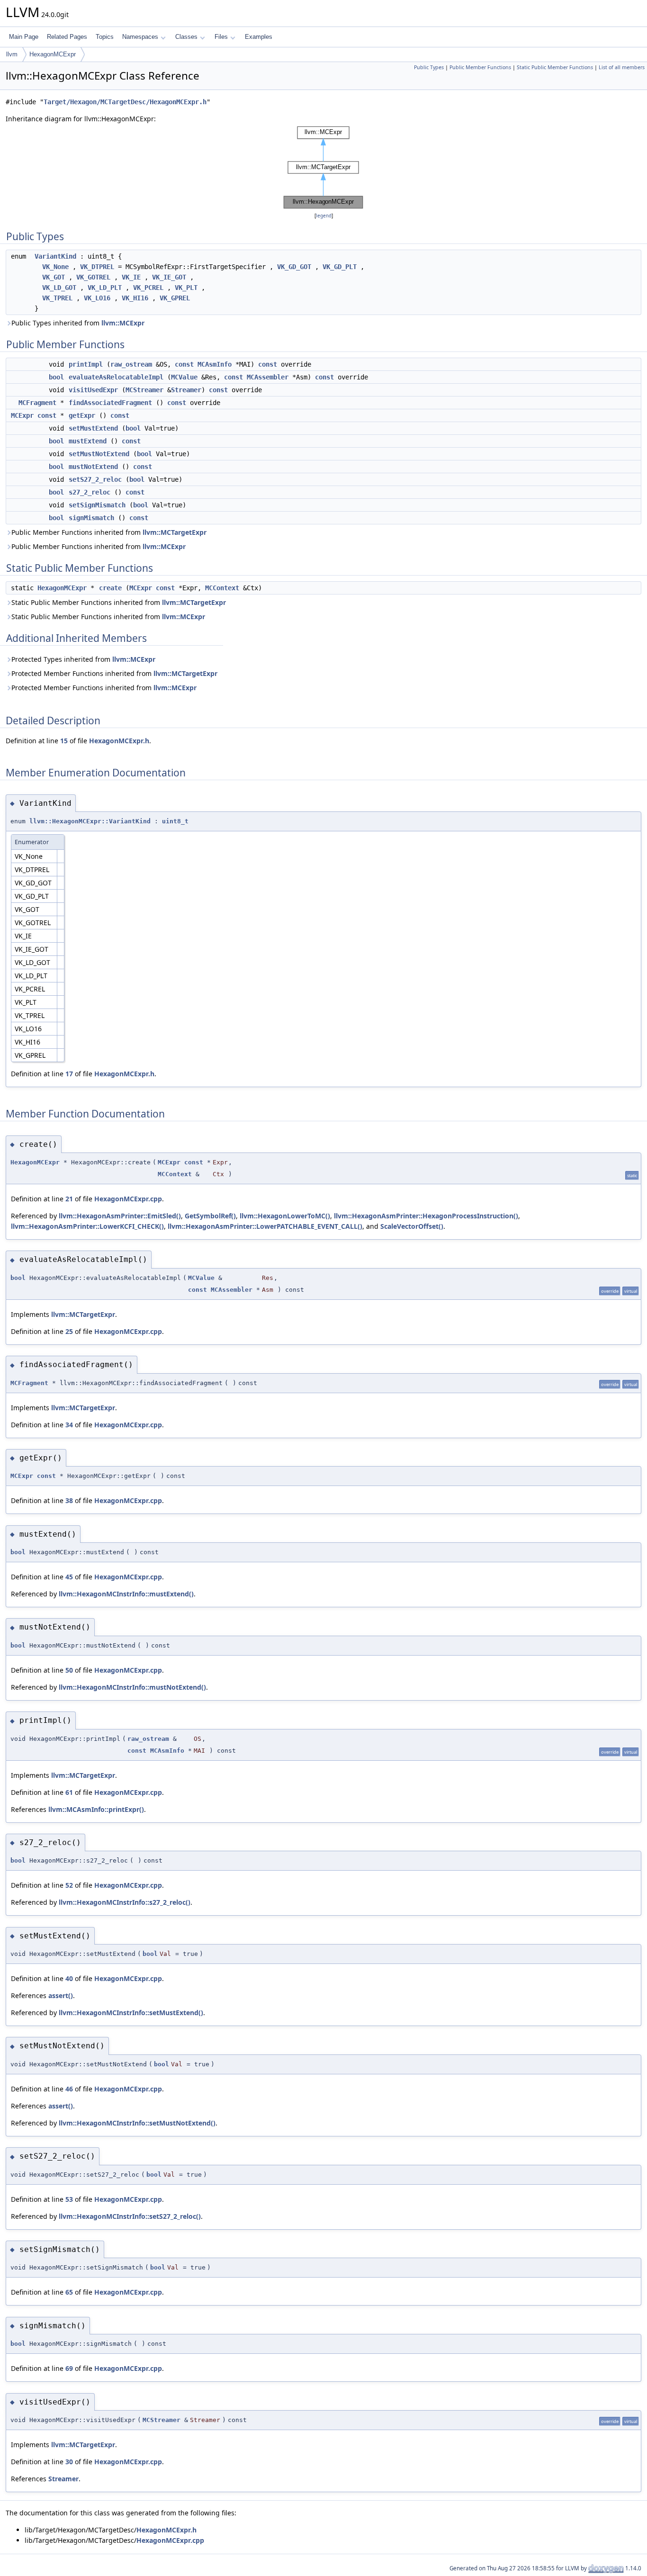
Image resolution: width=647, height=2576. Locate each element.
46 (69, 2089)
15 (64, 741)
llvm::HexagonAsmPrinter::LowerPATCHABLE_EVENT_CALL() (265, 1226)
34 (69, 1425)
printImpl (86, 364)
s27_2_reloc (90, 492)
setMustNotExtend (99, 454)
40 (69, 1978)
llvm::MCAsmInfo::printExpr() (96, 1809)
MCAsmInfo (215, 364)
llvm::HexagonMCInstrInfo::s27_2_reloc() (125, 1902)
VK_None (55, 267)
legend (324, 216)
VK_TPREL (57, 298)
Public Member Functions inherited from (109, 532)
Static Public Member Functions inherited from (119, 602)
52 (69, 1885)
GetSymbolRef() (210, 1216)
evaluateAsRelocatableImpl (116, 377)
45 (69, 1577)
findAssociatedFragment (110, 403)
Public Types (429, 67)
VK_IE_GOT (169, 277)
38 (69, 1500)
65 (69, 2292)
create (110, 588)
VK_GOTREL (93, 277)
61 (69, 1792)
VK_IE (131, 277)
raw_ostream (131, 364)
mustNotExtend (93, 467)
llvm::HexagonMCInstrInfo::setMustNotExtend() (137, 2123)
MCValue (184, 377)
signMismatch (91, 518)
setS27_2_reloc (95, 479)
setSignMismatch (97, 505)
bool (56, 377)
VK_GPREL (175, 298)
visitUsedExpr (93, 390)
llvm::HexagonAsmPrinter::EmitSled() (120, 1216)
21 (69, 1199)
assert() (61, 1995)
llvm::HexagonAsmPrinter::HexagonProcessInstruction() (426, 1216)
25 (69, 1331)
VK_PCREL (148, 288)
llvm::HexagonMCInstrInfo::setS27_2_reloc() (130, 2216)
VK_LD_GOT (59, 288)
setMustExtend (93, 428)
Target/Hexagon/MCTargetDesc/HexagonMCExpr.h (125, 102)
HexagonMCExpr (53, 54)
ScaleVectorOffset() (412, 1226)
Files (221, 37)
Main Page (24, 37)
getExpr (82, 415)
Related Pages (67, 37)
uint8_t (175, 821)
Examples (259, 37)
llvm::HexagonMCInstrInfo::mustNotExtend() (132, 1687)
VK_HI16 (135, 298)
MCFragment (37, 403)
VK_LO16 (97, 298)
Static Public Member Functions (555, 67)
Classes (186, 37)
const (184, 364)
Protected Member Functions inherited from (114, 673)
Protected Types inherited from (83, 659)
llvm (12, 54)
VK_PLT (186, 288)
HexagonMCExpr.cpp (128, 1199)
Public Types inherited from (78, 323)
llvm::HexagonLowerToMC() (285, 1216)
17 (69, 1074)
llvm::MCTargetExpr (175, 532)
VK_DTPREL (97, 267)
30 (69, 2462)
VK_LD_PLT (105, 288)
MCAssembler (268, 377)
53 (69, 2199)
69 (69, 2368)
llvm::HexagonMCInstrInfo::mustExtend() (126, 1594)
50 (69, 1670)
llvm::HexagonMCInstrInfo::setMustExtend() (131, 2013)
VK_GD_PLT (340, 267)
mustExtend (88, 441)
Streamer (186, 390)
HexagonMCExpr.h (119, 741)
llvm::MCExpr (123, 323)
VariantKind (55, 256)
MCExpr (22, 415)
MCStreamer (144, 390)
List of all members (622, 67)
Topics (105, 37)
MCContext (222, 588)
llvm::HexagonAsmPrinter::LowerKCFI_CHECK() (87, 1226)
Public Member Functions (480, 67)
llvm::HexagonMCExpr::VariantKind (90, 821)
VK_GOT (54, 277)
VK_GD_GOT (294, 267)
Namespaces (140, 37)
